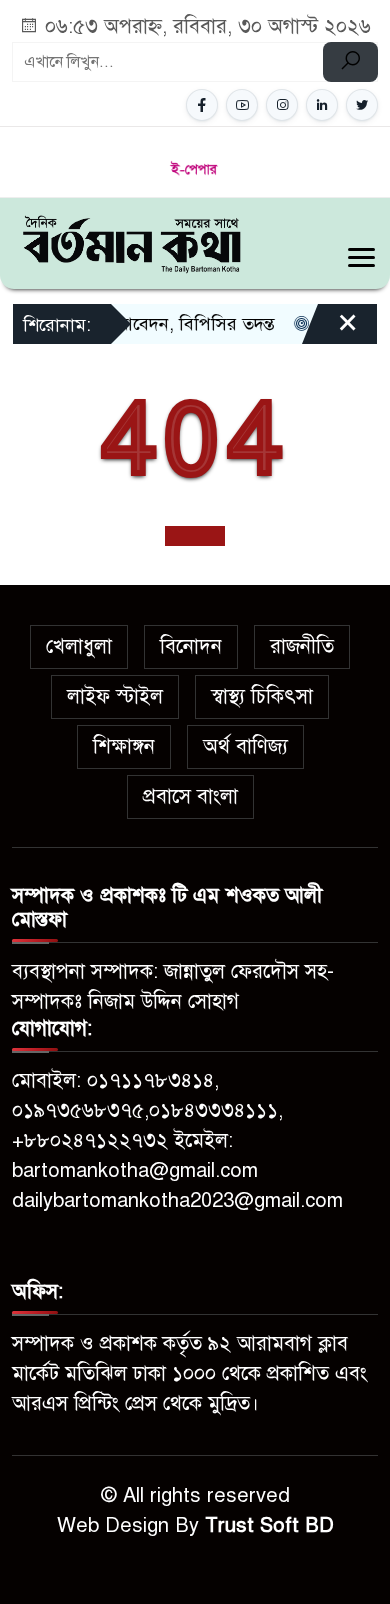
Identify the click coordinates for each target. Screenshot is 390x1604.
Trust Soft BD (269, 1525)
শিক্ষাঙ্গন (124, 746)
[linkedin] (322, 105)
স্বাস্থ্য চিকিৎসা (262, 696)
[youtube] (242, 105)
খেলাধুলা (79, 646)
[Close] (330, 331)
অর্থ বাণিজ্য (245, 746)
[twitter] (362, 105)
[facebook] (202, 105)
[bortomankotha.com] (131, 242)
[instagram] (282, 105)
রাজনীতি (302, 646)
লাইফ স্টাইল (115, 696)
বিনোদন (191, 646)
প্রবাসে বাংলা (190, 796)
